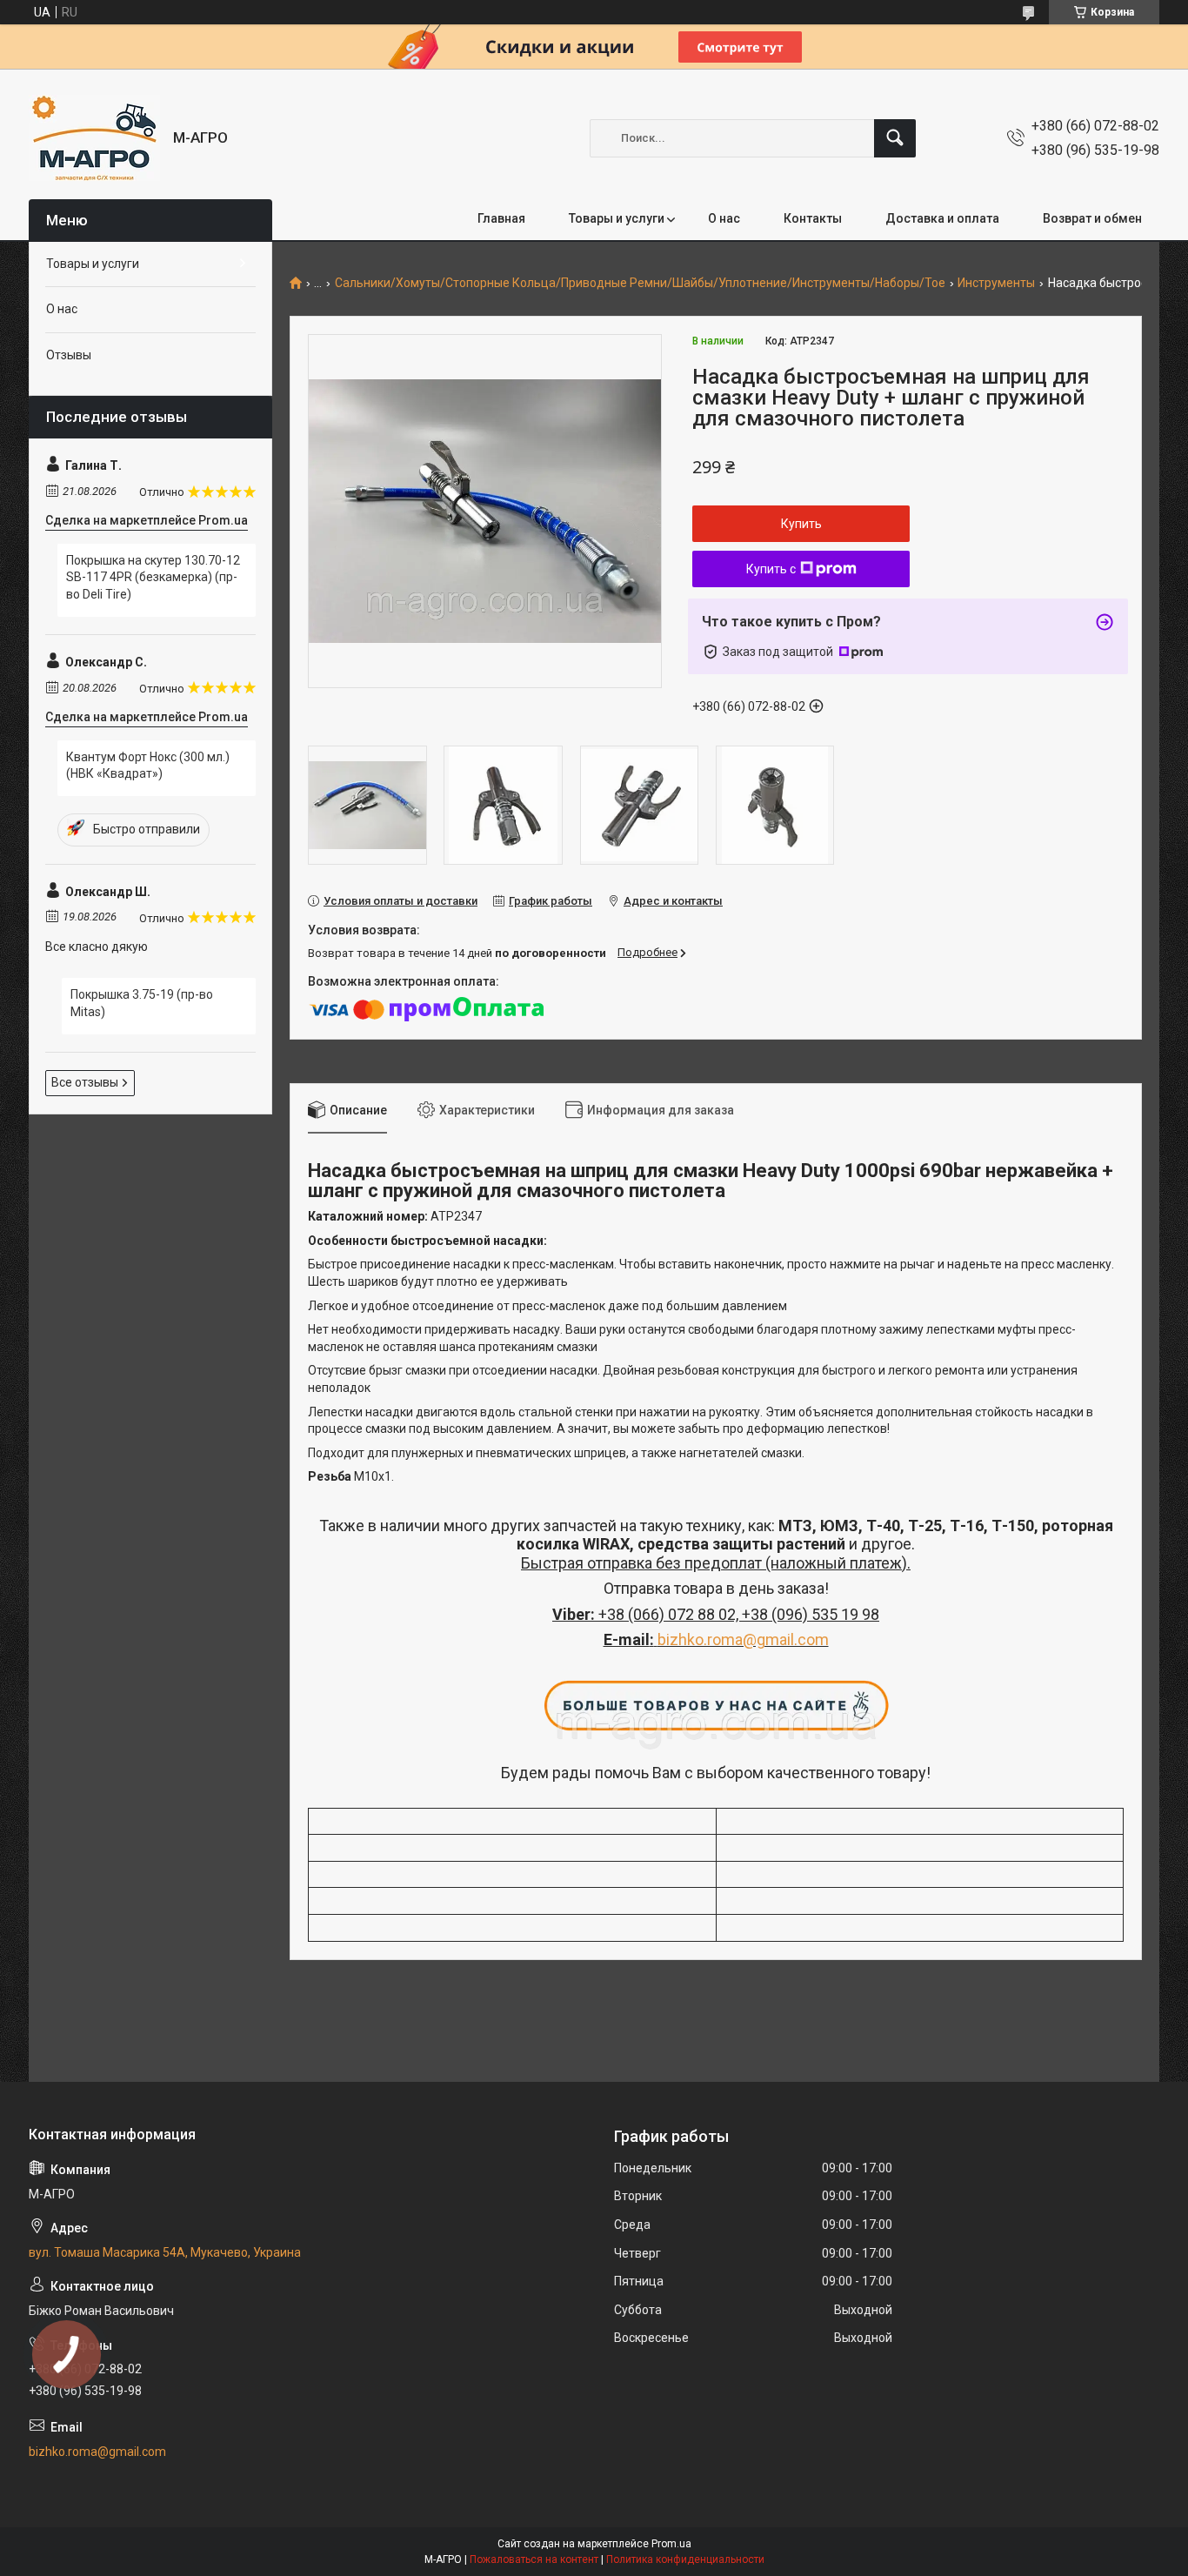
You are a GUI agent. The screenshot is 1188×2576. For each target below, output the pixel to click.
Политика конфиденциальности (685, 2559)
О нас (724, 218)
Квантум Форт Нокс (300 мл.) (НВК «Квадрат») (148, 766)
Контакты (813, 218)
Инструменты (996, 283)
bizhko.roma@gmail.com (743, 1639)
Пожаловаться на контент (534, 2559)
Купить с (771, 569)
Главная (501, 218)
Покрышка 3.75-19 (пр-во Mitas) (142, 1003)
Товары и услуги (617, 218)
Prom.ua (671, 2544)
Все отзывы (85, 1082)
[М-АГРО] (94, 138)
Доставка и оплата (942, 218)
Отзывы (69, 355)
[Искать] (895, 138)
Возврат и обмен (1092, 218)
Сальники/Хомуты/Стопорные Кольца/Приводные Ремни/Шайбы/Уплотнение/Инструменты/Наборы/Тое (640, 283)
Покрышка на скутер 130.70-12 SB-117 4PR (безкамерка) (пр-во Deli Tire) (153, 577)
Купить (801, 524)
